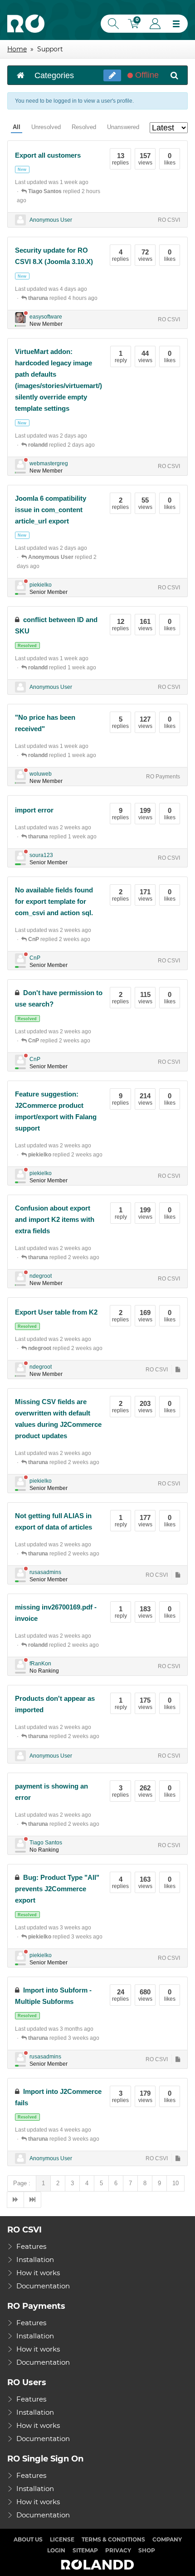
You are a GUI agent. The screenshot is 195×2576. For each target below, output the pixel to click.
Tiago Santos (46, 1843)
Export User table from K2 (56, 1312)
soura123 (41, 855)
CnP (35, 958)
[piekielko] (20, 586)
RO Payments (163, 777)
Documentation (43, 2286)
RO (26, 24)
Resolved (84, 127)
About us (28, 2539)
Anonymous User (51, 220)
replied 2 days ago (61, 445)
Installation (35, 2260)
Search (112, 24)
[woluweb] (20, 775)
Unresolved (46, 127)
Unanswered (123, 127)
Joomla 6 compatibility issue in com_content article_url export (51, 510)
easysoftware (46, 317)
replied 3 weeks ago (65, 1937)
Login (155, 24)
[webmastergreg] (20, 464)
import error (34, 810)
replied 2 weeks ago (59, 939)
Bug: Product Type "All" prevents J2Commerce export (57, 1889)
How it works (38, 2273)
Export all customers (48, 155)
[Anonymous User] (20, 220)
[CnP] (20, 959)
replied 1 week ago (62, 668)
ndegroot (41, 1276)
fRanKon (40, 1664)
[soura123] (20, 856)
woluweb (41, 774)
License (62, 2539)
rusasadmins (45, 1572)
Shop (147, 2550)
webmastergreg (49, 463)
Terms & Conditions (113, 2539)
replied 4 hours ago (63, 298)
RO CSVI (169, 220)
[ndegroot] (20, 1277)
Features (31, 2246)
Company (167, 2539)
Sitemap (85, 2550)
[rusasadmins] (20, 1573)
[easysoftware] (20, 318)
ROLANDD (97, 2565)
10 (175, 2183)
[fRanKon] (20, 1664)
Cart (135, 25)
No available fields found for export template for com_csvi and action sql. (54, 901)
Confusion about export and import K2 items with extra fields (55, 1219)
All (17, 127)
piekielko (41, 585)
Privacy (118, 2550)
